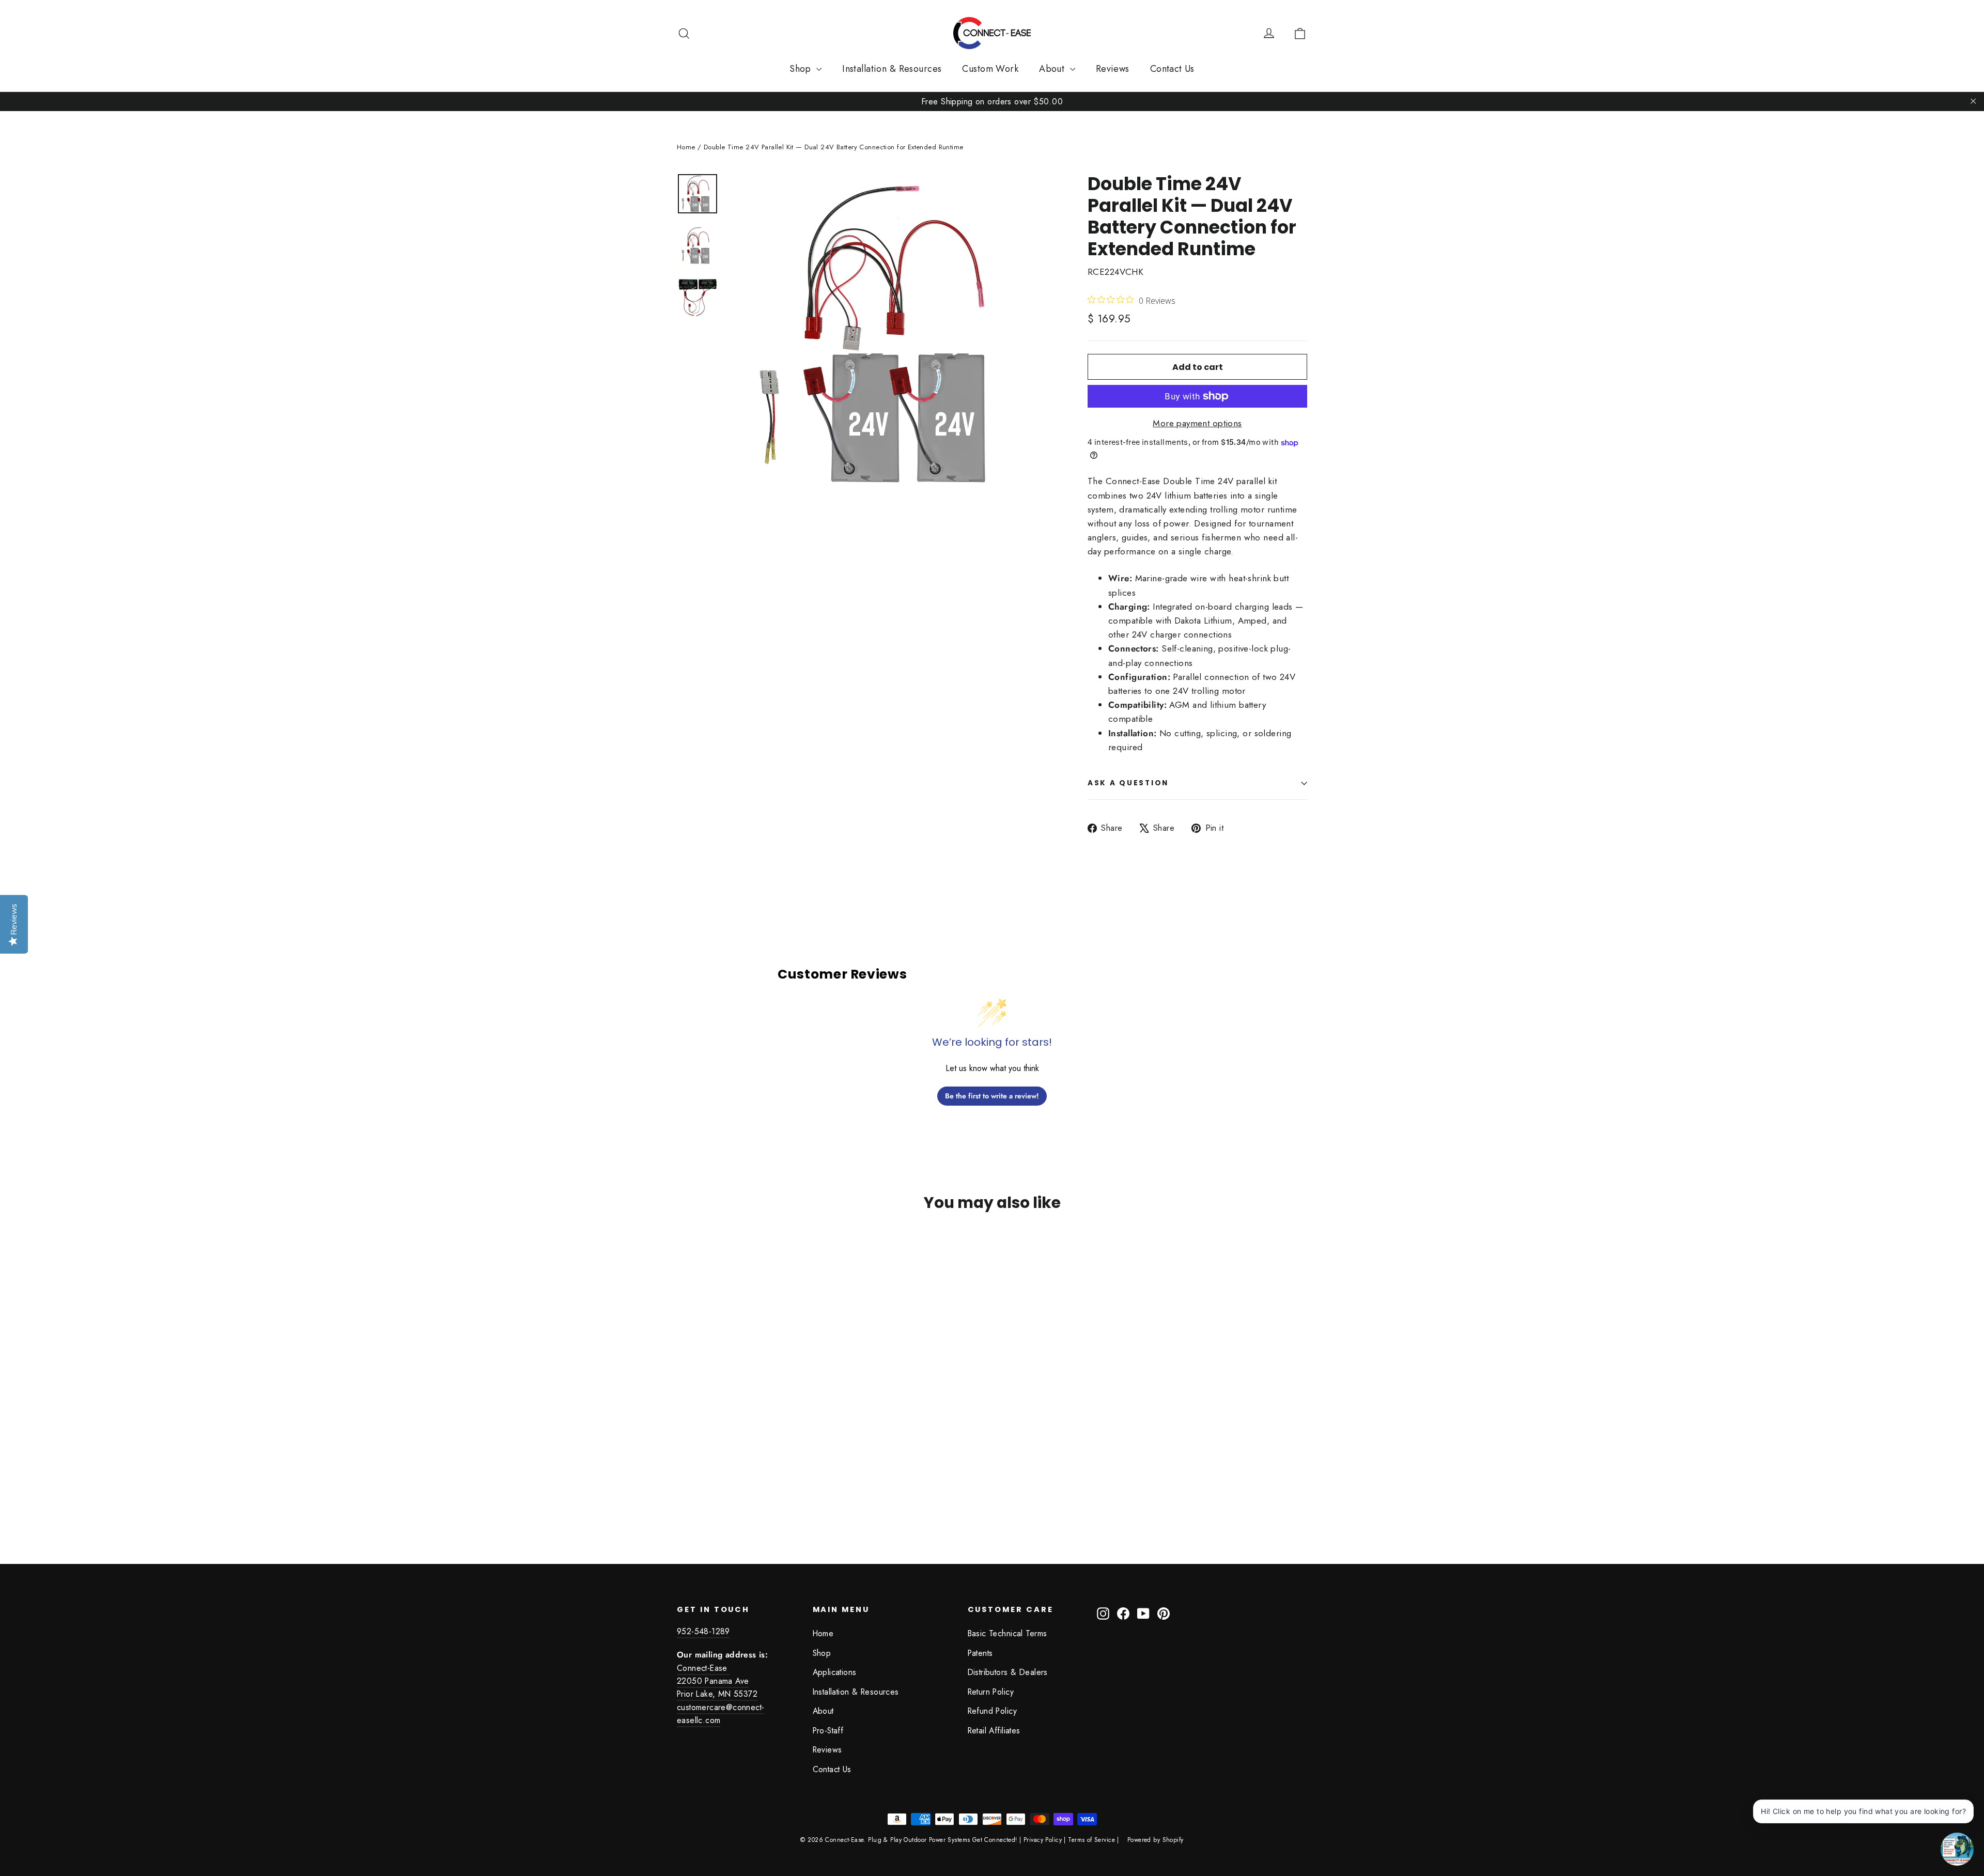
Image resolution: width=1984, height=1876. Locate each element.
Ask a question (1128, 783)
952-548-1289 (703, 1631)
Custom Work (990, 69)
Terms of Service (1091, 1840)
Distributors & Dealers (1008, 1672)
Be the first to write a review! (992, 1096)
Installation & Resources (892, 69)
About (1053, 69)
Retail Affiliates (994, 1731)
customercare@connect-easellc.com (720, 1714)
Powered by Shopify (1156, 1840)
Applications (835, 1672)
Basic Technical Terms (1008, 1633)
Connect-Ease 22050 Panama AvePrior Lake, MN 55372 (717, 1681)
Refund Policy (993, 1711)
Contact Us (1172, 69)
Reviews (1113, 69)
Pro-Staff (828, 1731)
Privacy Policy (1043, 1840)
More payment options (1197, 423)
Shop (802, 69)
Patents (980, 1653)
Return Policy (991, 1692)
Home (686, 147)
